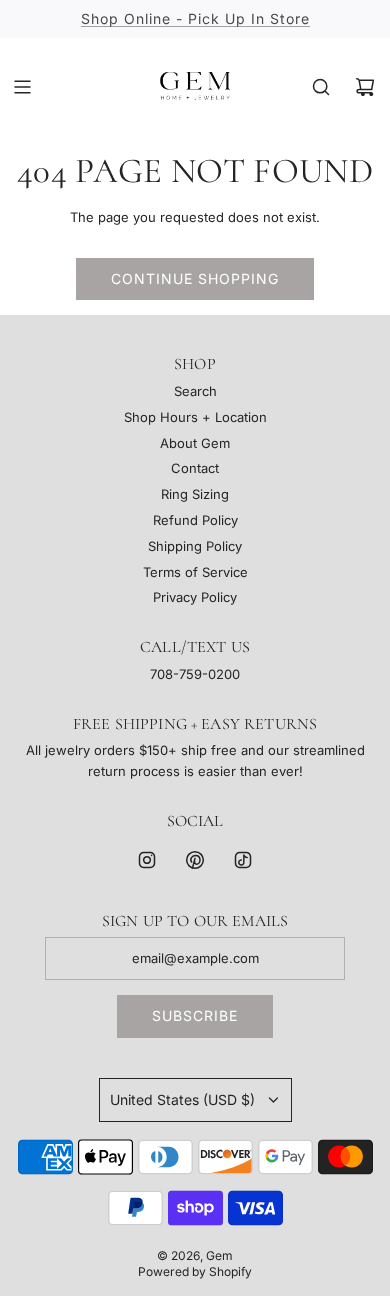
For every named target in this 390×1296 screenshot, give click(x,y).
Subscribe (195, 1015)
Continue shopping (195, 278)
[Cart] (365, 87)
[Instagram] (147, 860)
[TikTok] (243, 860)
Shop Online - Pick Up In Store (195, 18)
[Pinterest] (195, 860)
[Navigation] (22, 87)
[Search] (321, 87)
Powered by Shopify (195, 1271)
